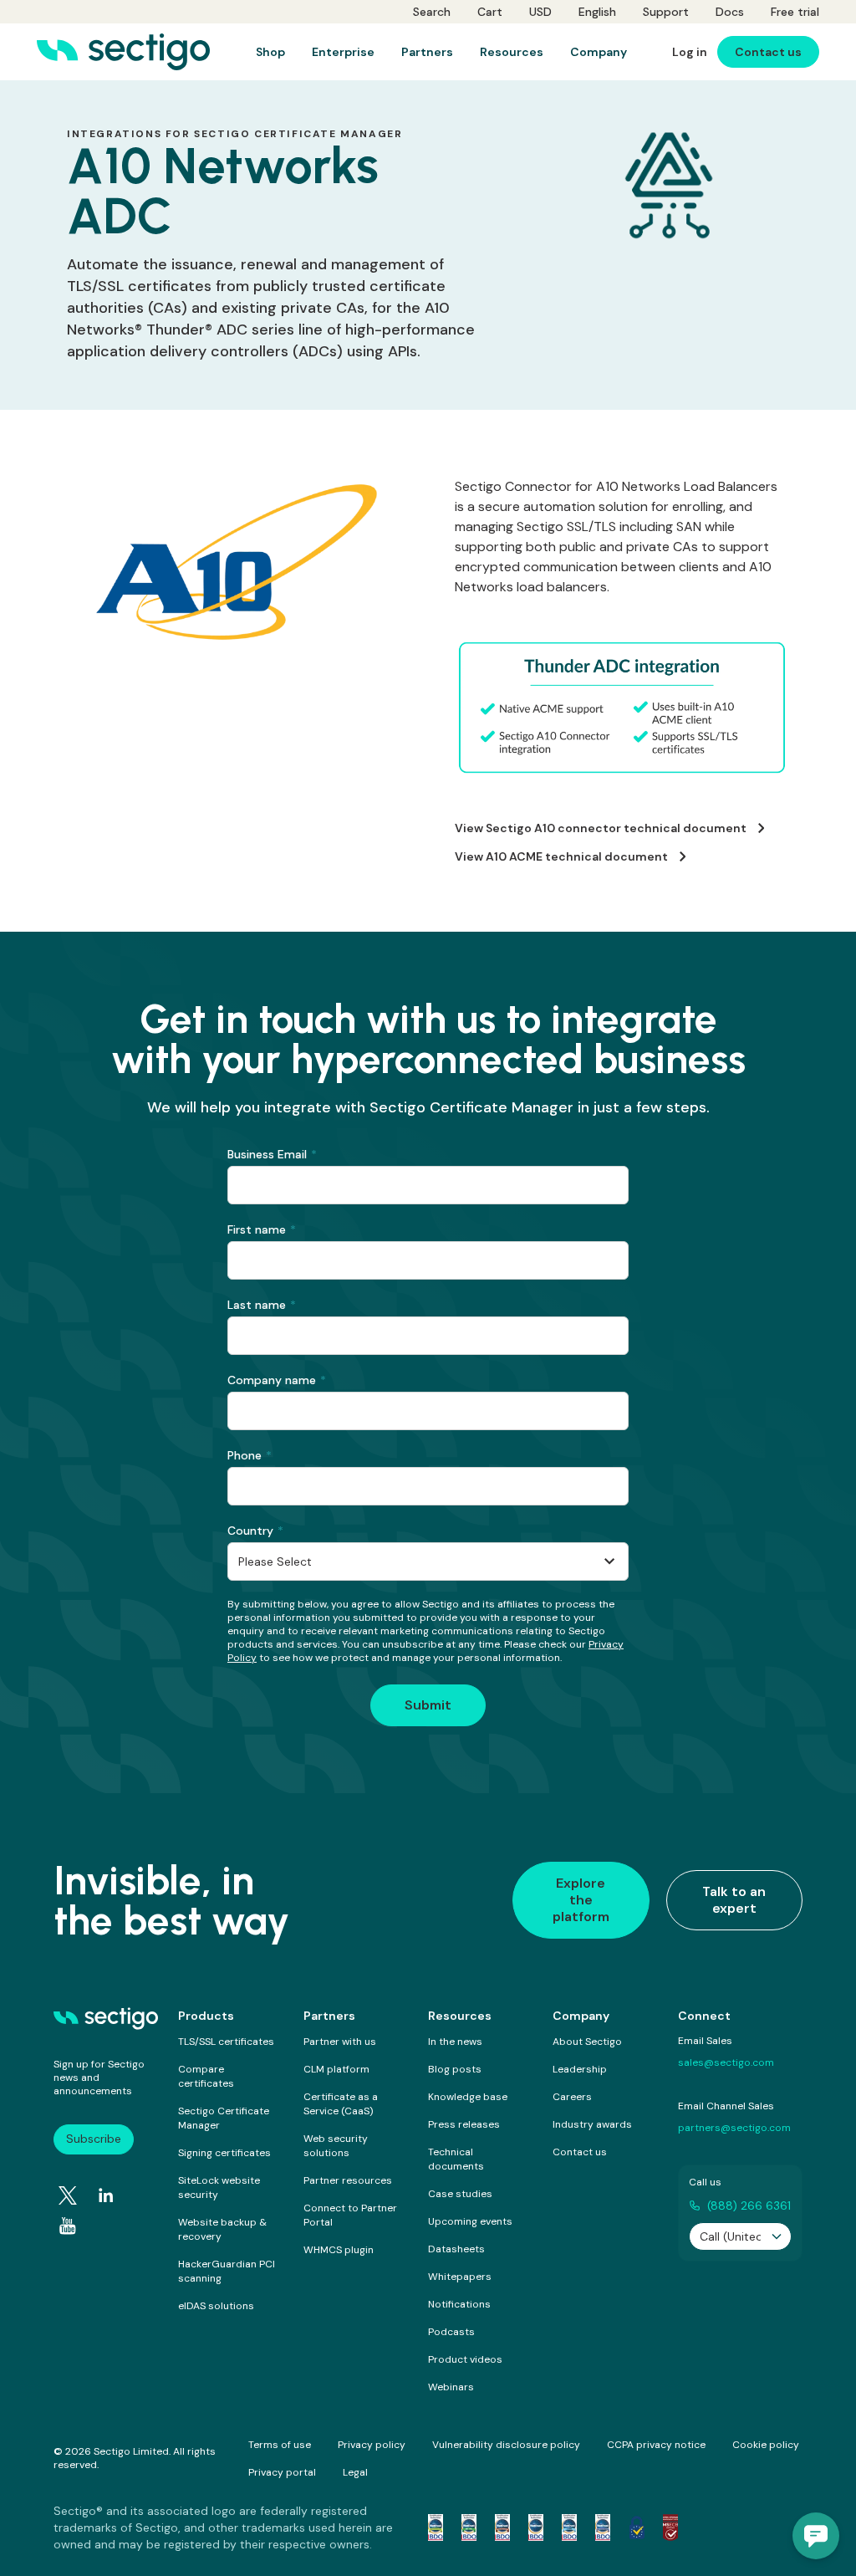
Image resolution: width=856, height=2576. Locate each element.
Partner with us (340, 2042)
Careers (572, 2097)
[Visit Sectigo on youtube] (68, 2226)
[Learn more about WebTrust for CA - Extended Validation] (502, 2527)
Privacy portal (282, 2472)
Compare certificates (206, 2076)
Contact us (580, 2152)
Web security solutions (336, 2146)
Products (206, 2016)
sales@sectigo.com (726, 2062)
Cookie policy (766, 2445)
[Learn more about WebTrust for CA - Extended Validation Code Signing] (536, 2527)
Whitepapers (460, 2277)
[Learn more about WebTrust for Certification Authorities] (469, 2527)
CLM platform (336, 2069)
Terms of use (280, 2445)
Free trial (795, 12)
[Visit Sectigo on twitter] (68, 2195)
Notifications (459, 2304)
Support (666, 12)
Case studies (460, 2194)
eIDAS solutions (216, 2306)
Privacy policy (372, 2445)
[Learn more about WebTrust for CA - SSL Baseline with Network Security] (569, 2527)
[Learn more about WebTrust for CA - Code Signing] (603, 2527)
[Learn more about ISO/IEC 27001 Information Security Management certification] (670, 2527)
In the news (455, 2042)
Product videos (465, 2359)
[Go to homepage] (123, 52)
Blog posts (455, 2069)
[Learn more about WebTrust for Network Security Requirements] (436, 2527)
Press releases (464, 2124)
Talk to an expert (734, 1900)
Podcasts (451, 2332)
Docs (730, 12)
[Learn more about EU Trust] (637, 2527)
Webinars (451, 2387)
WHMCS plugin (339, 2250)
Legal (355, 2472)
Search (432, 12)
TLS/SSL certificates (226, 2042)
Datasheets (456, 2249)
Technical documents (456, 2159)
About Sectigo (587, 2042)
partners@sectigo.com (734, 2128)
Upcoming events (470, 2221)
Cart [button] (490, 12)
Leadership (580, 2069)
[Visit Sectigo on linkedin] (106, 2195)
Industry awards (592, 2124)
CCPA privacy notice (656, 2445)
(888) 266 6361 (749, 2205)
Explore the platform (581, 1900)
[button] (816, 2536)
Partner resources (348, 2180)
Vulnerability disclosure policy (506, 2445)
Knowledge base (468, 2097)
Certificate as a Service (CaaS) (341, 2104)
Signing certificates (224, 2153)
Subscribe (94, 2139)
